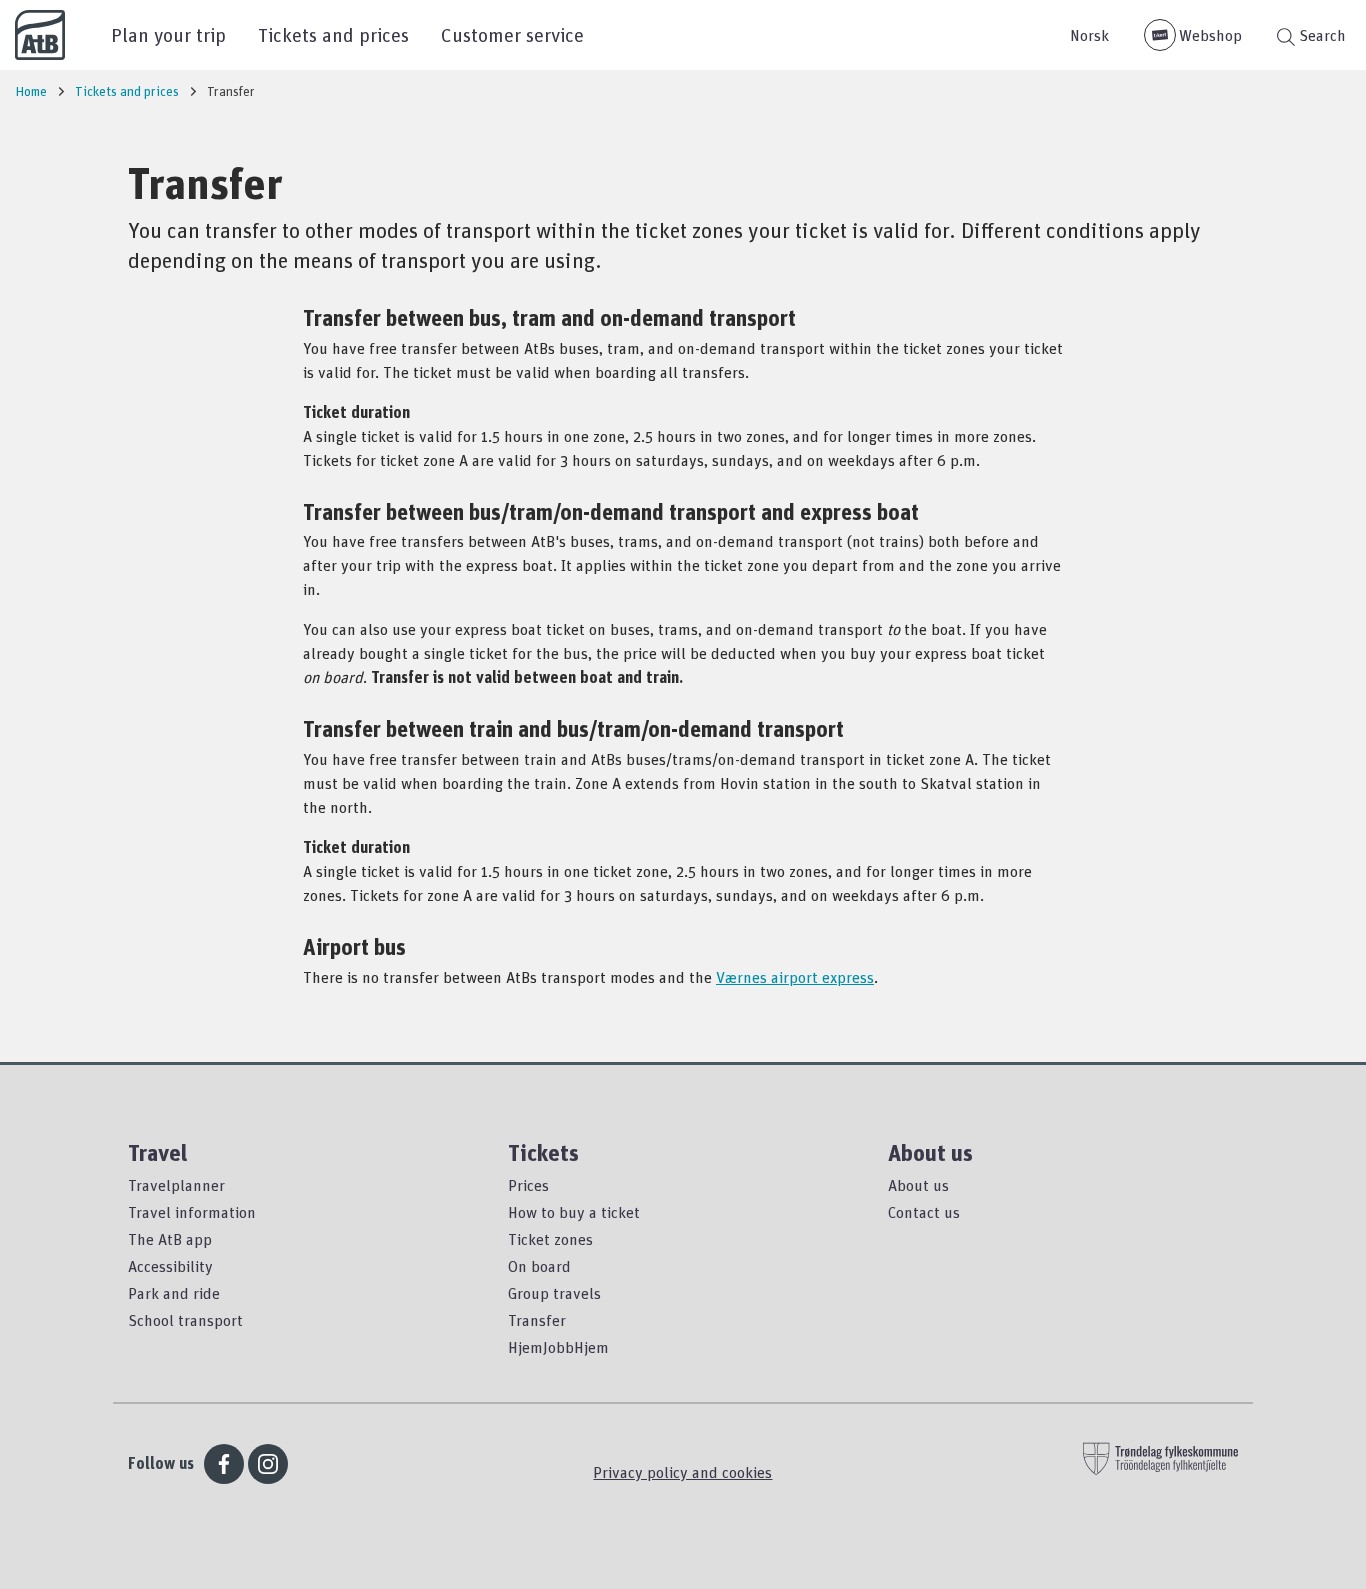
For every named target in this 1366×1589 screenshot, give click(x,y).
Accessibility (170, 1266)
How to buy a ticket (574, 1212)
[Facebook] (224, 1464)
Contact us (924, 1212)
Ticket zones (550, 1239)
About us (918, 1185)
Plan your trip (168, 34)
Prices (528, 1185)
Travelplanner (176, 1185)
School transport (185, 1320)
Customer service (512, 34)
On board (539, 1266)
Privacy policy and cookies (682, 1472)
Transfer (537, 1320)
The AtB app (170, 1239)
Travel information (192, 1212)
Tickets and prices (333, 34)
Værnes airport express (795, 977)
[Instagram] (268, 1464)
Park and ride (174, 1293)
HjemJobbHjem (558, 1347)
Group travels (554, 1293)
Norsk (1089, 35)
